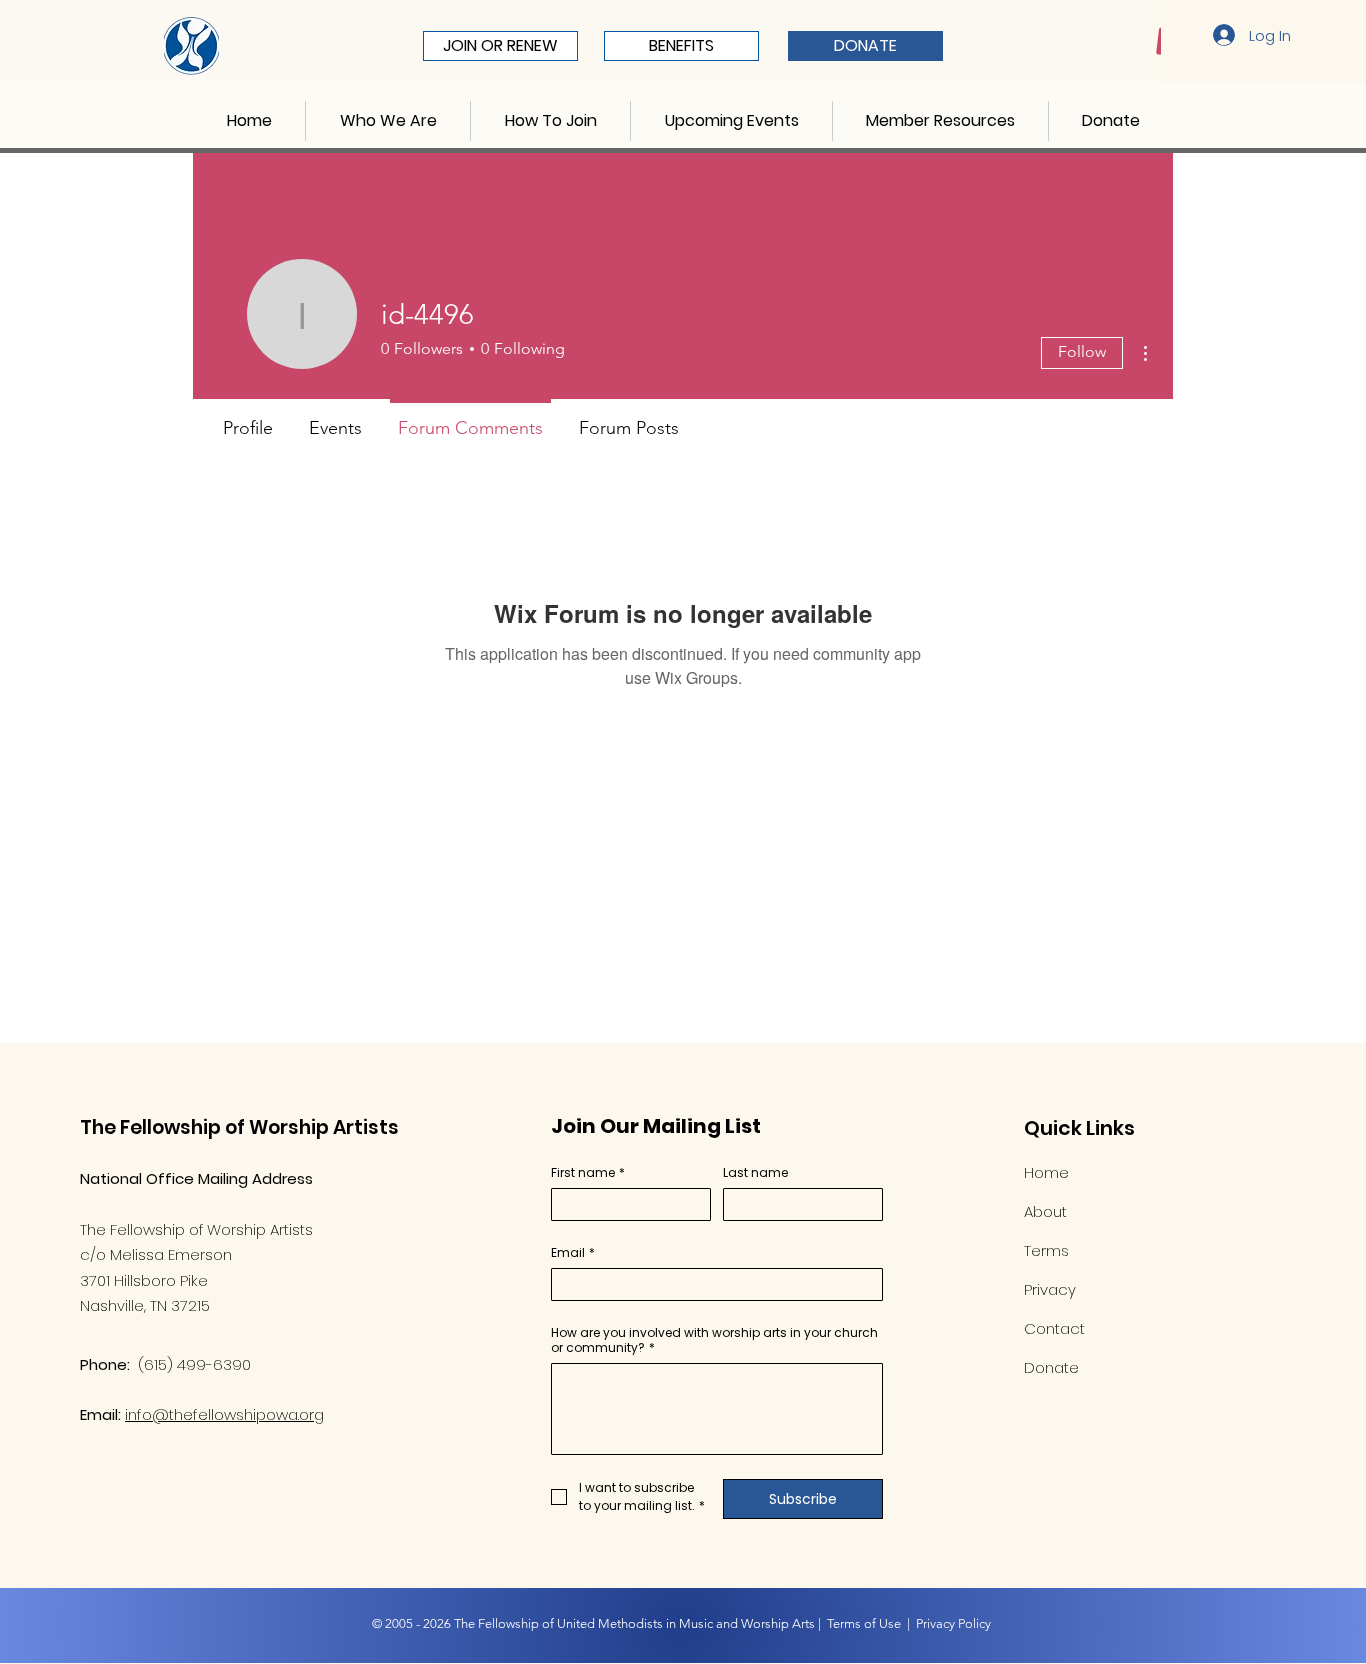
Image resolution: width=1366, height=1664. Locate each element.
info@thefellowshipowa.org (224, 1414)
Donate (1051, 1367)
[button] (388, 121)
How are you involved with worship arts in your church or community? (714, 1340)
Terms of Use (864, 1623)
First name (588, 1172)
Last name (755, 1172)
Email (573, 1252)
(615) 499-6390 (194, 1364)
